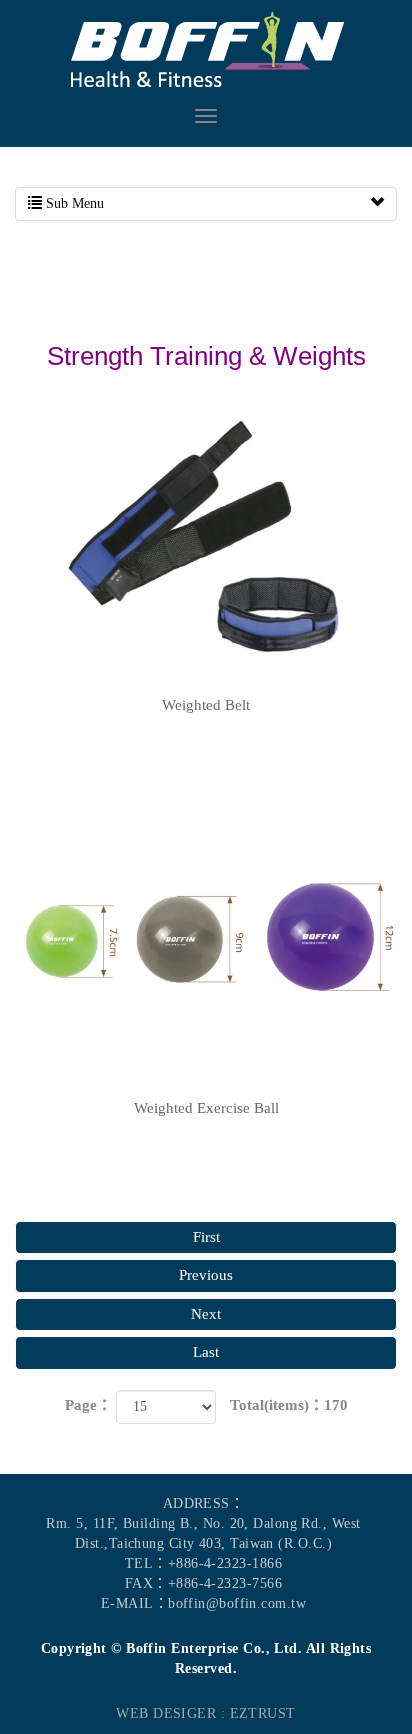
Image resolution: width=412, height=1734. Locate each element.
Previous (206, 1275)
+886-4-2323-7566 (225, 1583)
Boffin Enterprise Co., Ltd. (206, 50)
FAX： (146, 1583)
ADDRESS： (204, 1503)
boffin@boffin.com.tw (237, 1603)
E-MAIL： (134, 1603)
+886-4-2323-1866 (225, 1563)
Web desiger (166, 1713)
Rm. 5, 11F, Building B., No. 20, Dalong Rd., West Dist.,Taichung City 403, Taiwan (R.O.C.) (203, 1533)
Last (206, 1352)
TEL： (146, 1563)
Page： (88, 1405)
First (206, 1237)
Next (206, 1314)
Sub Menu (73, 203)
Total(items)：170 (289, 1405)
